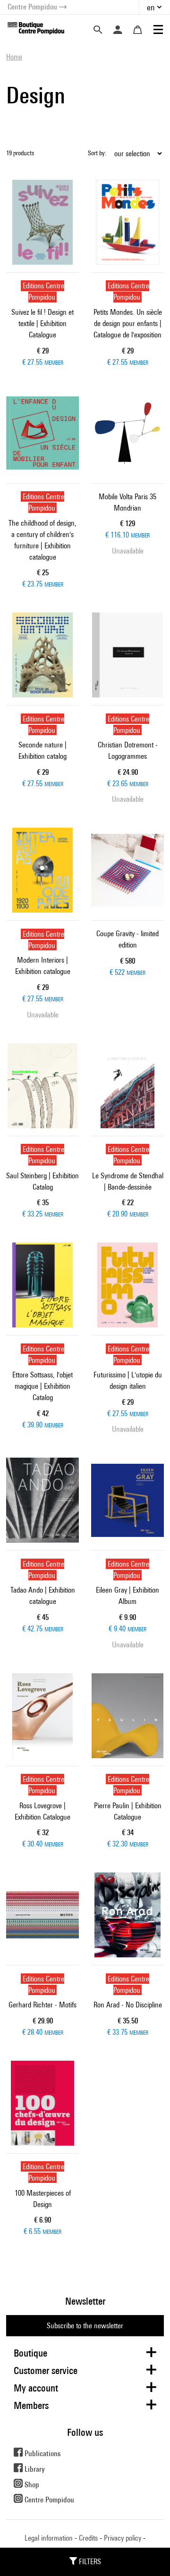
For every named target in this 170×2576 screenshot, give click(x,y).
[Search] (98, 30)
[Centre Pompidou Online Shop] (36, 28)
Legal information (49, 2538)
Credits (88, 2538)
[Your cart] (137, 30)
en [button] (151, 7)
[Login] (118, 30)
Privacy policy (123, 2538)
